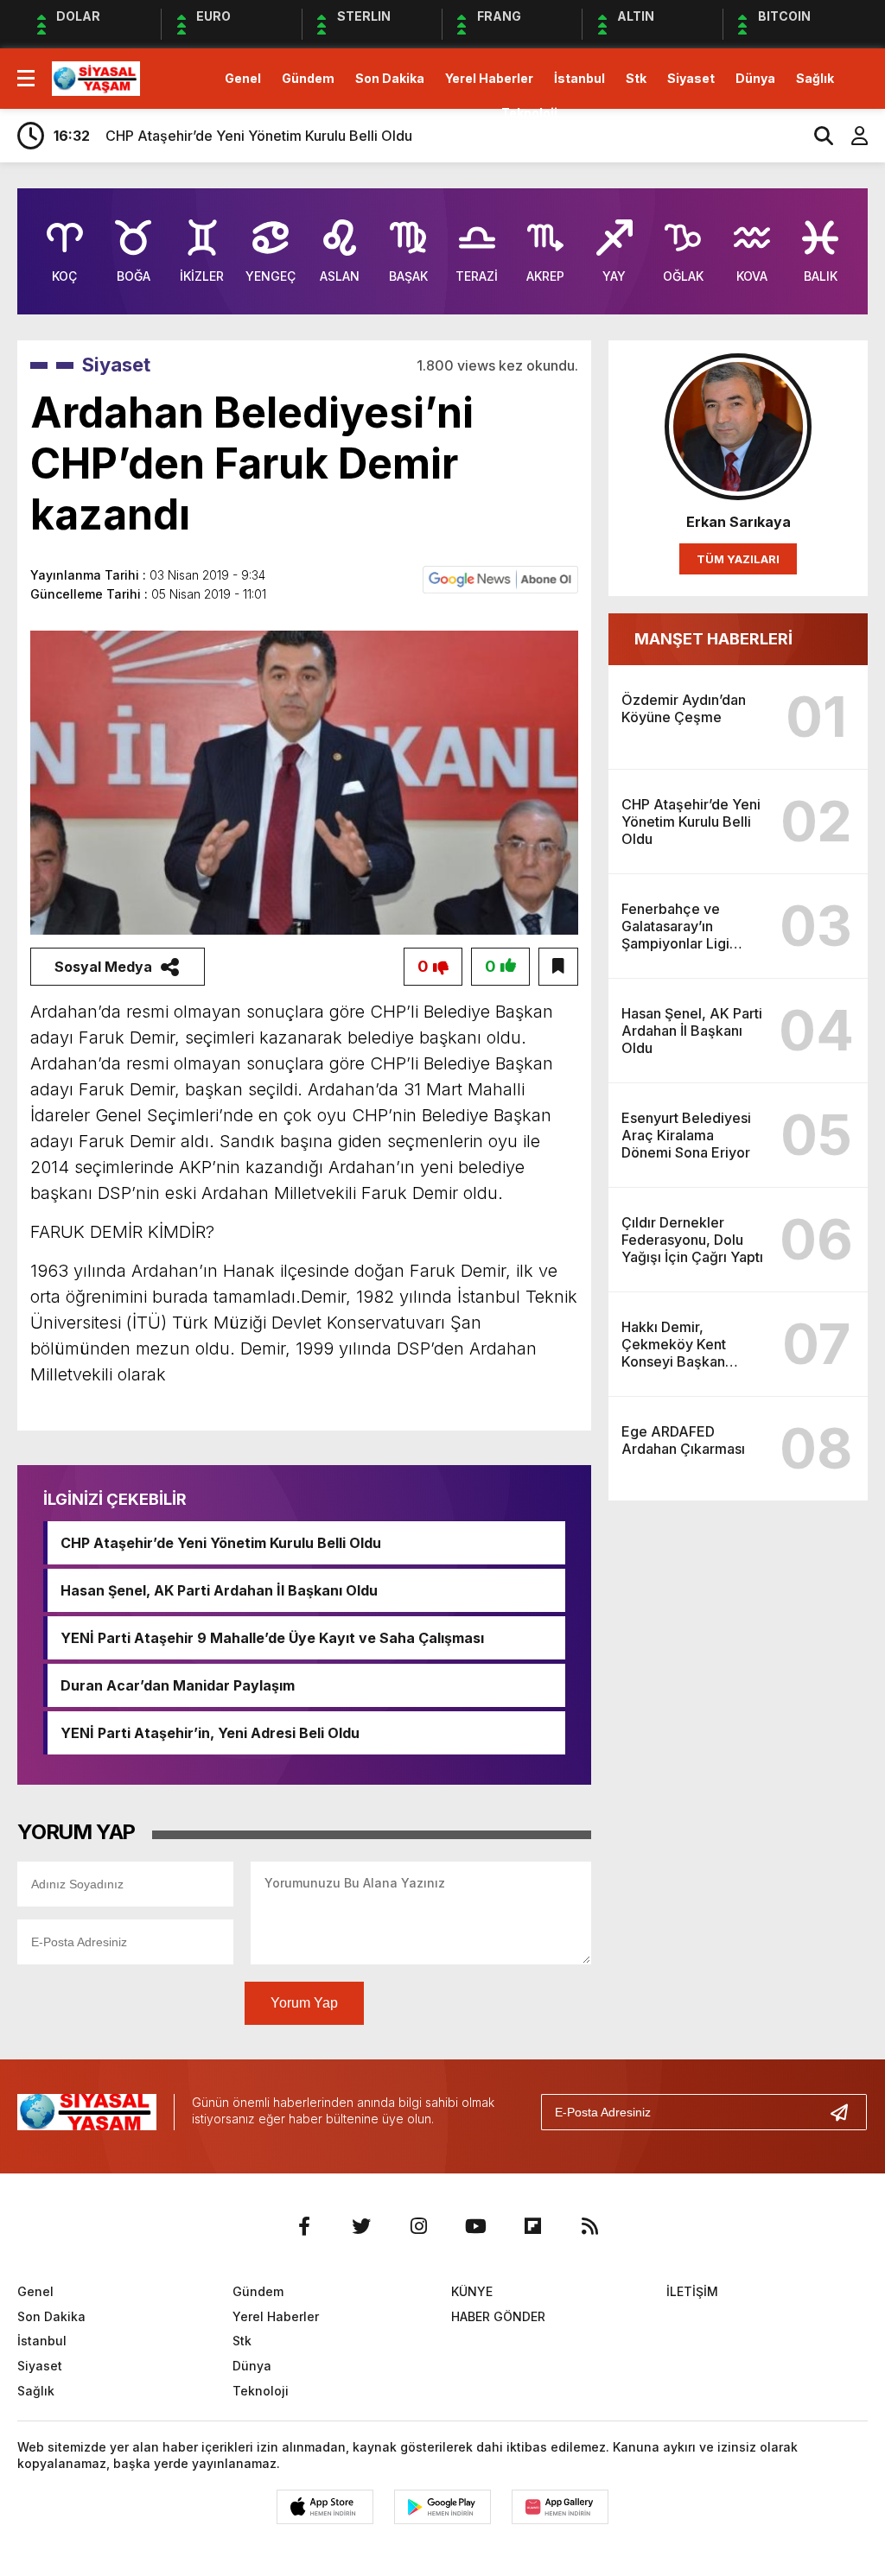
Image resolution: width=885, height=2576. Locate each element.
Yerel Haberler (489, 78)
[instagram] (418, 2226)
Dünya (755, 78)
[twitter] (361, 2226)
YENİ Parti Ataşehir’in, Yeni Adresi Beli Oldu (210, 1733)
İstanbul (579, 78)
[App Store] (325, 2507)
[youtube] (475, 2226)
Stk (636, 78)
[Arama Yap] (816, 136)
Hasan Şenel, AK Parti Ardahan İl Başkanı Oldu (219, 1590)
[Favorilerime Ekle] (558, 967)
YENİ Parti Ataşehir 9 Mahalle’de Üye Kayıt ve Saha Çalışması (272, 1638)
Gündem (308, 78)
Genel (243, 78)
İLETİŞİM (692, 2291)
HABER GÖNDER (498, 2316)
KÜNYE (472, 2291)
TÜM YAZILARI (738, 559)
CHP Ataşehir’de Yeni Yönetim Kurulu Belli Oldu (221, 1543)
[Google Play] (442, 2507)
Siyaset (691, 78)
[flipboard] (532, 2226)
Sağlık (815, 78)
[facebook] (304, 2226)
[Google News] (500, 578)
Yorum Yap (304, 2003)
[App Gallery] (560, 2507)
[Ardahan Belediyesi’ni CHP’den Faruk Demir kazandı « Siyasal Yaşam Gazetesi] (96, 77)
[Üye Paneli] (850, 136)
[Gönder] (846, 2112)
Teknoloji (529, 113)
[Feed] (589, 2226)
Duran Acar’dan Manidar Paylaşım (178, 1685)
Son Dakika (390, 78)
